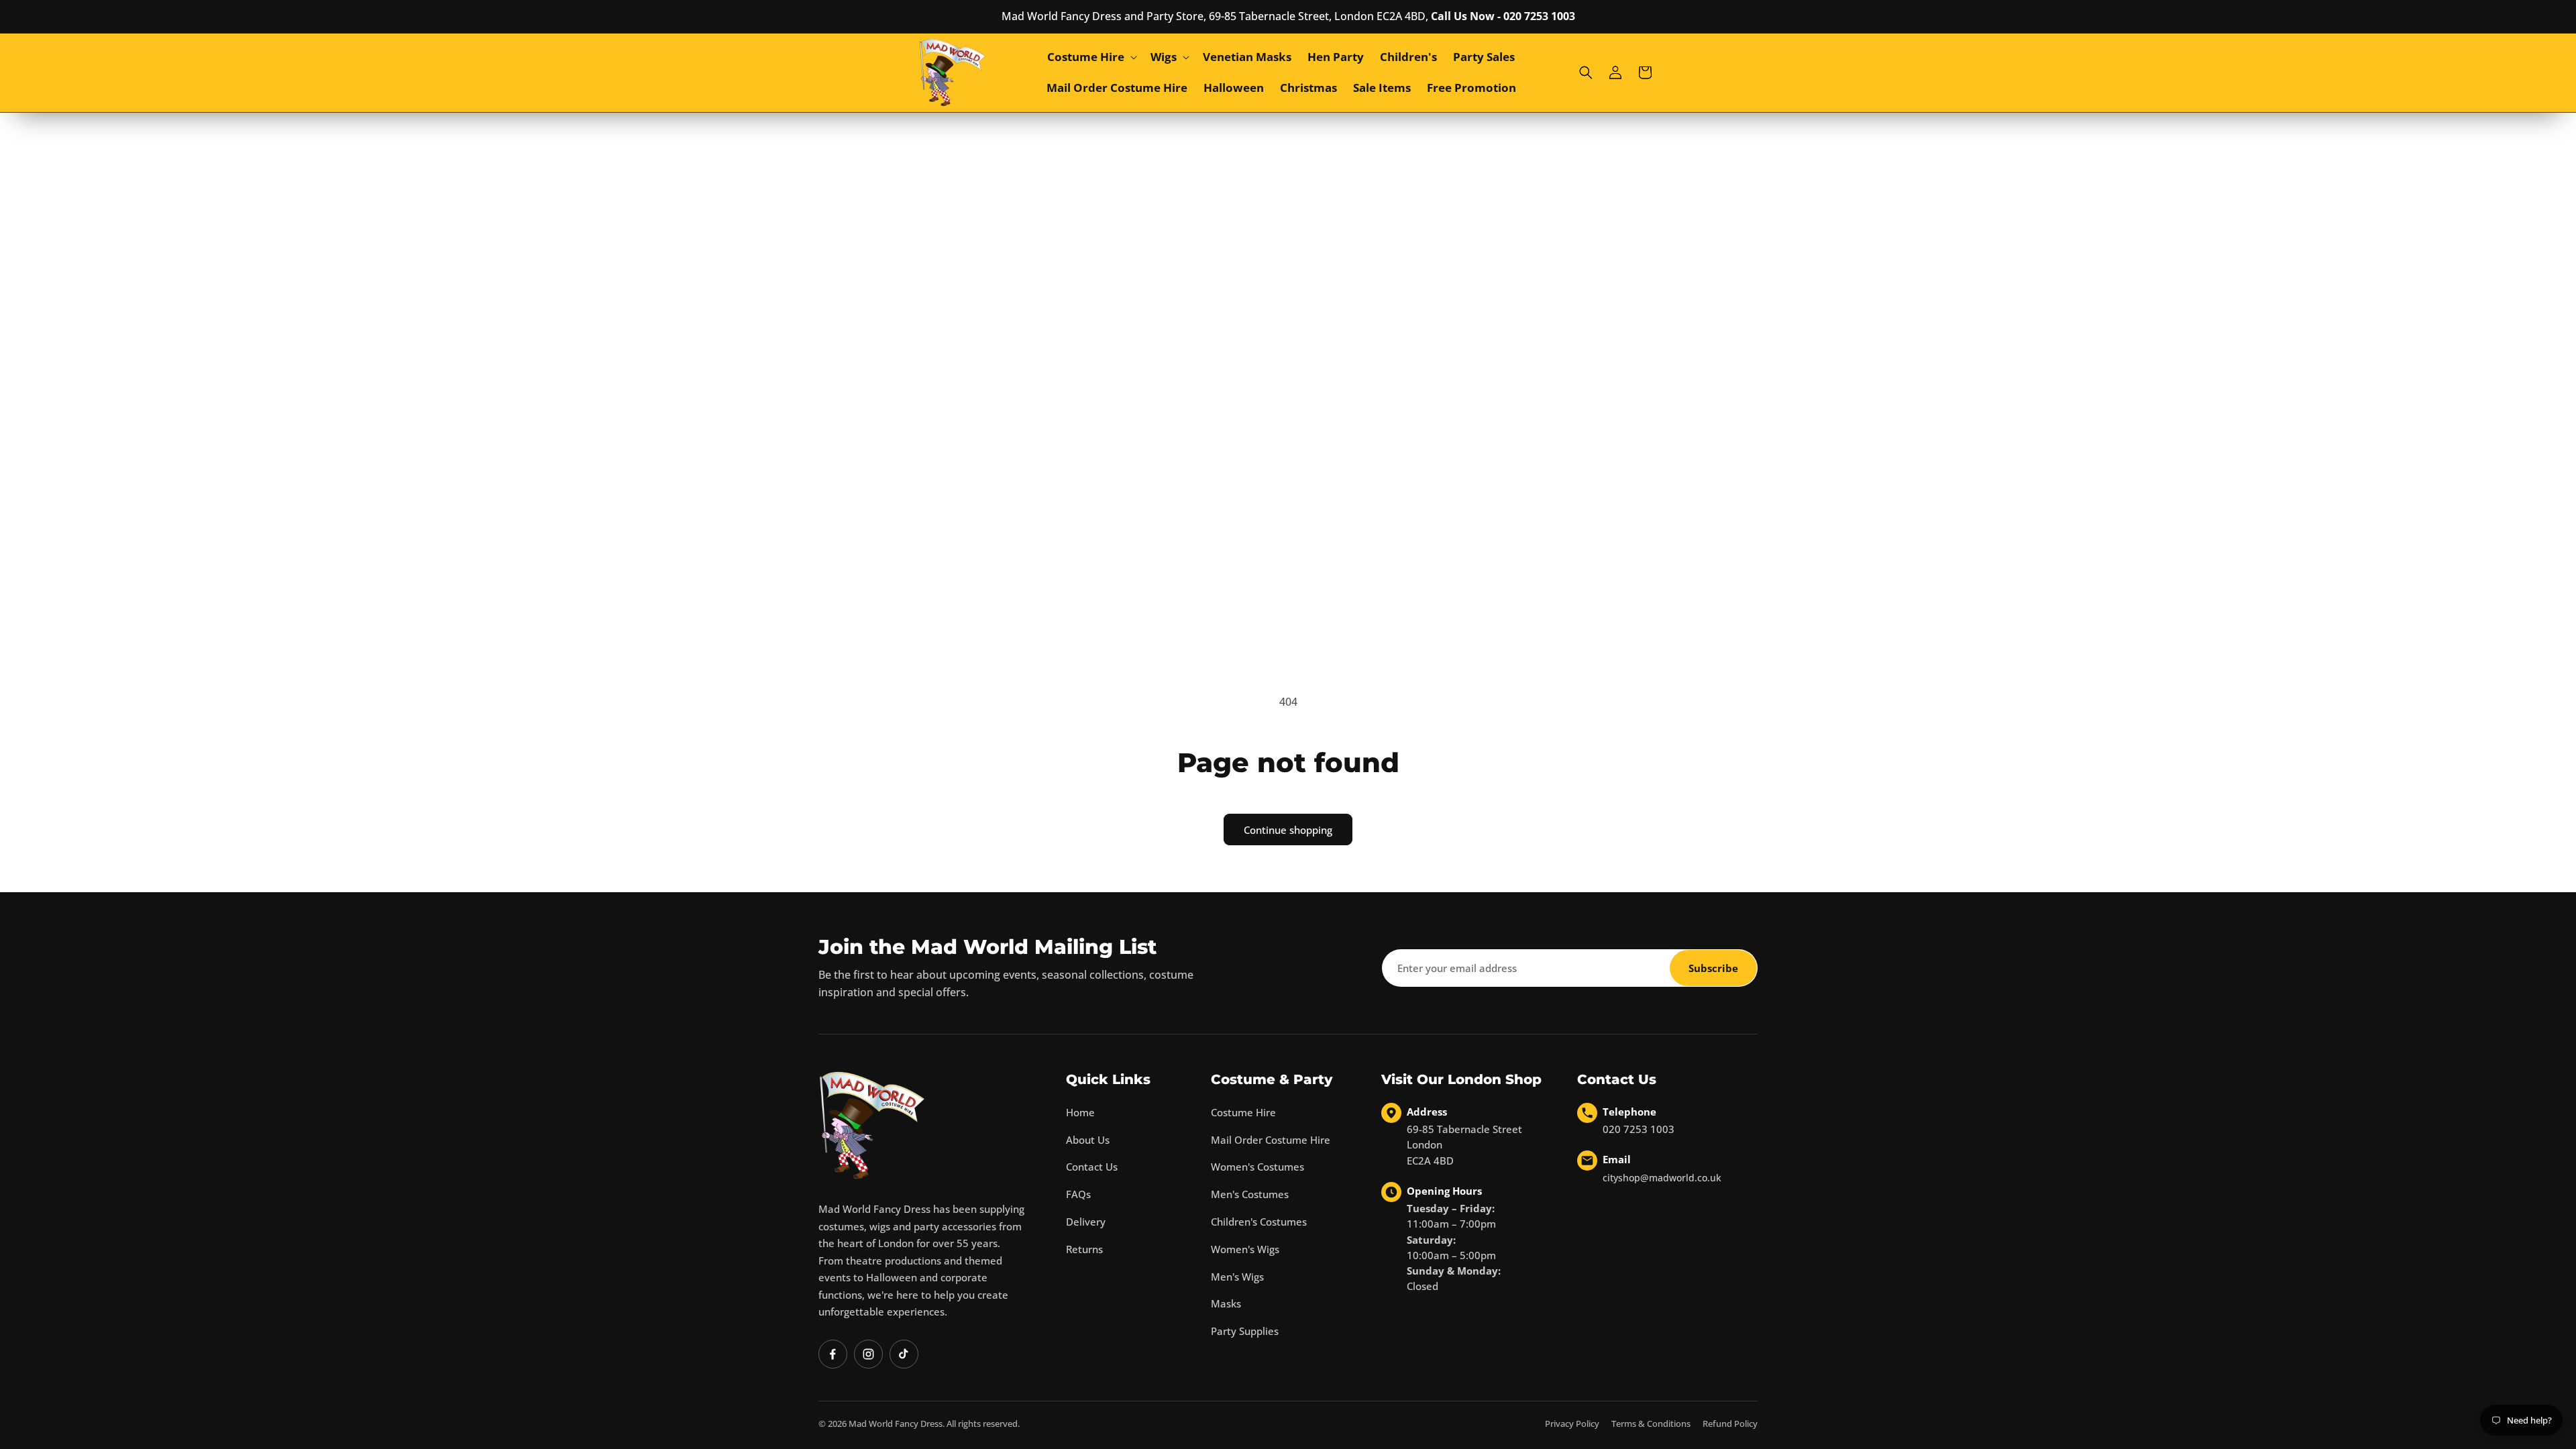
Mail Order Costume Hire (1271, 1140)
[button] (1091, 57)
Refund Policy (1730, 1424)
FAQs (1078, 1194)
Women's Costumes (1257, 1167)
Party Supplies (1245, 1331)
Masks (1226, 1303)
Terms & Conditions (1651, 1424)
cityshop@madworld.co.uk (1662, 1178)
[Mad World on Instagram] (868, 1354)
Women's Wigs (1245, 1249)
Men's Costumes (1250, 1194)
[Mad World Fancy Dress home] (872, 1125)
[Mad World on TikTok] (904, 1354)
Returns (1084, 1249)
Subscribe (1713, 968)
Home (1080, 1112)
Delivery (1086, 1222)
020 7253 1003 (1639, 1129)
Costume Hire (1243, 1112)
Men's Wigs (1237, 1277)
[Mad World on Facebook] (833, 1354)
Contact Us (1092, 1167)
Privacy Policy (1572, 1424)
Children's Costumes (1259, 1222)
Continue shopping (1288, 830)
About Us (1088, 1140)
